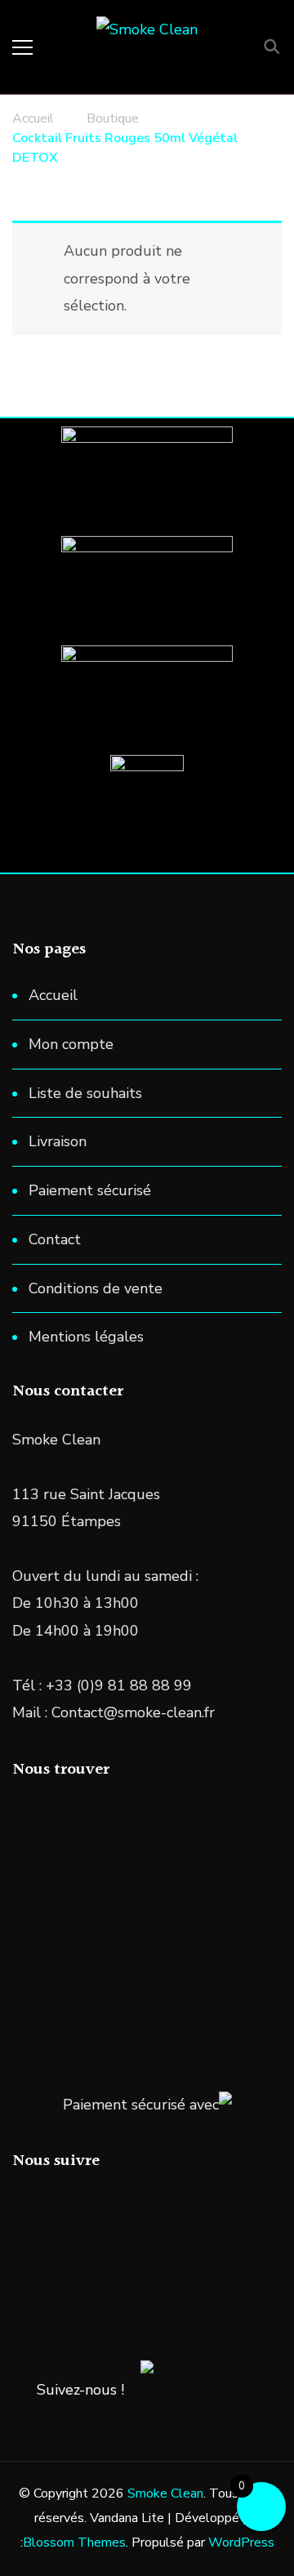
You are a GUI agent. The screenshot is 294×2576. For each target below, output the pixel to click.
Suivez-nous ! (80, 2390)
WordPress (241, 2543)
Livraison (58, 1141)
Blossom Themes (74, 2543)
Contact (55, 1239)
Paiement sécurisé (90, 1190)
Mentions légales (86, 1337)
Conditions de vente (96, 1288)
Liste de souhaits (85, 1093)
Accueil (53, 995)
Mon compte (71, 1044)
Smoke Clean (165, 2493)
